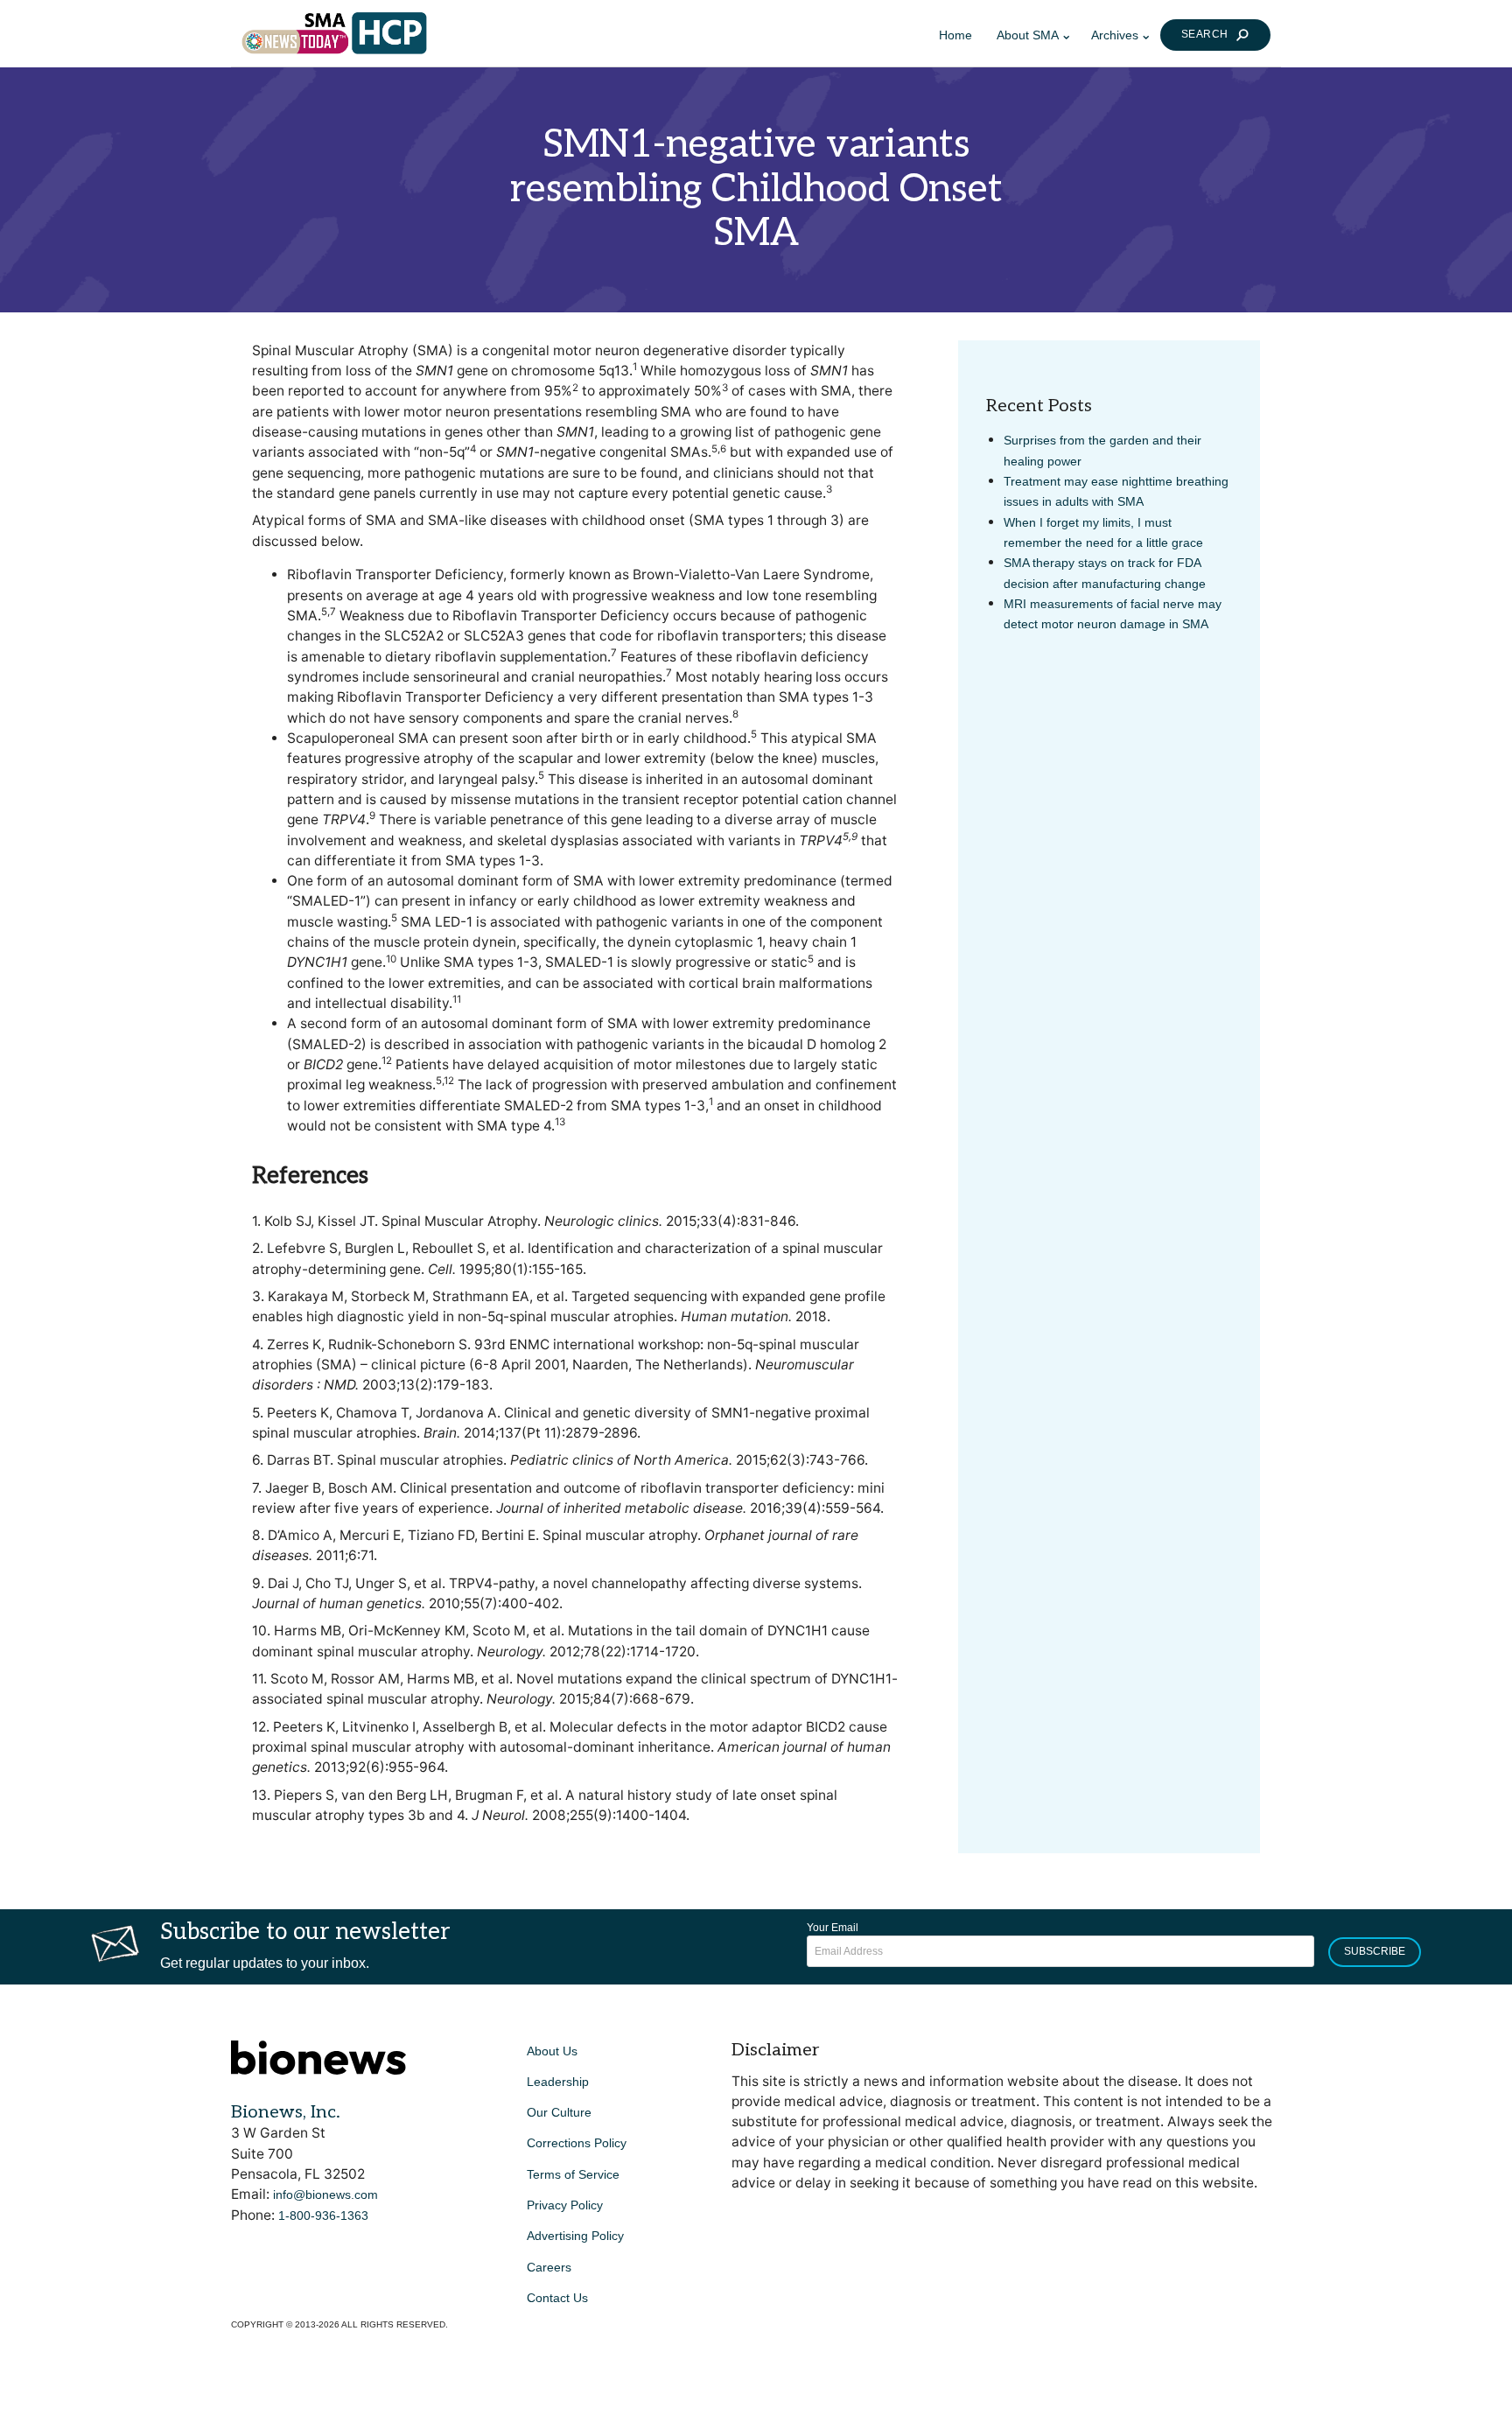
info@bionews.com (325, 2194)
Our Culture (559, 2112)
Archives (1115, 35)
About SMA (1028, 35)
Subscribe (1375, 1951)
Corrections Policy (577, 2143)
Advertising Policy (575, 2236)
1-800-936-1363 (323, 2215)
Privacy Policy (565, 2205)
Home (955, 35)
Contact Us (557, 2298)
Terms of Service (573, 2174)
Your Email (833, 1928)
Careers (549, 2267)
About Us (552, 2051)
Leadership (558, 2082)
